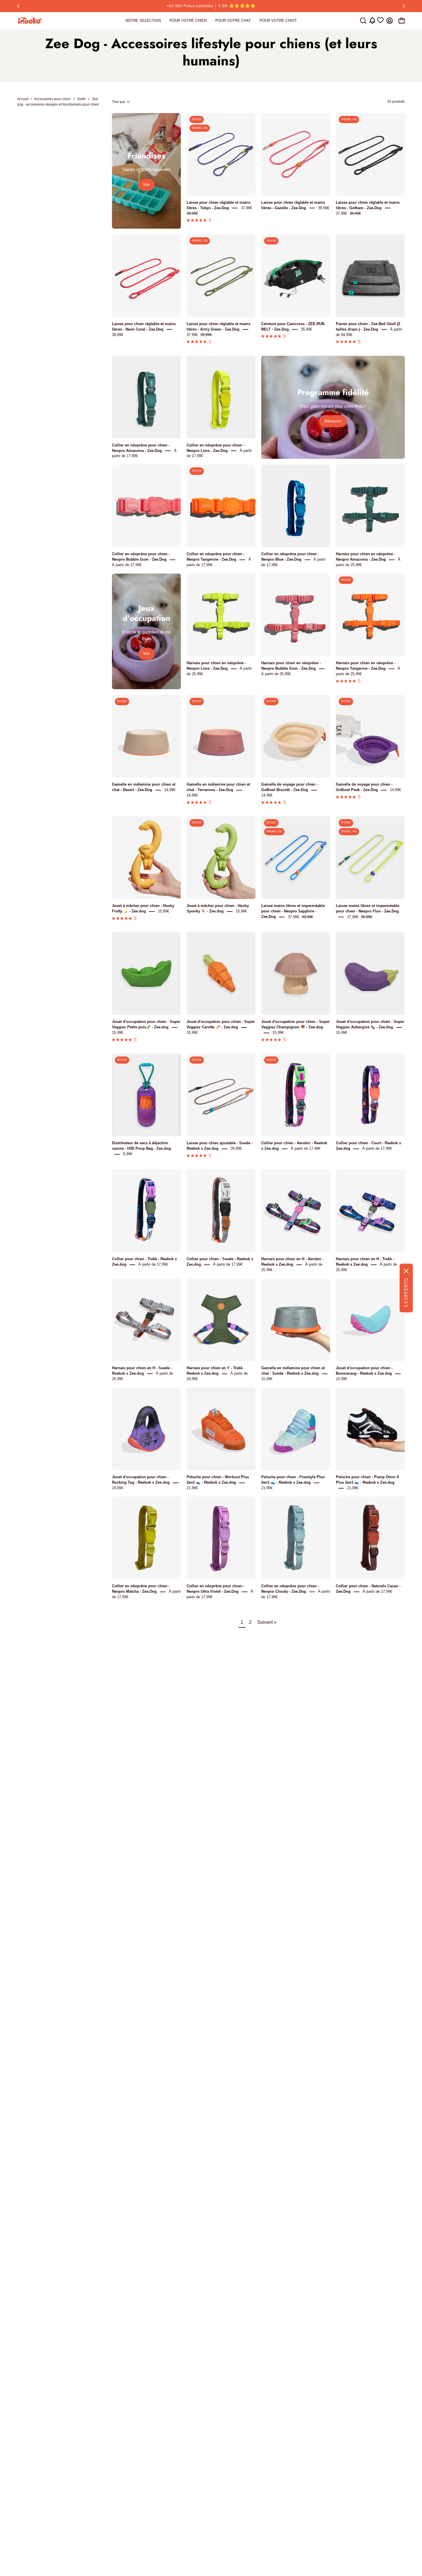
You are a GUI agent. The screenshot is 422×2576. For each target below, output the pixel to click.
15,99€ (163, 911)
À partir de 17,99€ (127, 565)
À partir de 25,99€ (276, 674)
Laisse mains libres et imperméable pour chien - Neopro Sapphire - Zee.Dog (293, 911)
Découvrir (333, 421)
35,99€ (306, 329)
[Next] (404, 6)
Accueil (23, 99)
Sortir (81, 99)
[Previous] (18, 6)
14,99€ (170, 790)
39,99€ (324, 208)
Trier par (119, 102)
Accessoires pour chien (52, 99)
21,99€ (192, 1488)
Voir (146, 185)
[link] (143, 21)
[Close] (406, 1271)
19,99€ (118, 1488)
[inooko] (30, 21)
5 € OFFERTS (406, 1293)
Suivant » (267, 1622)
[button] (363, 21)
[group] (211, 6)
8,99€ (128, 1154)
